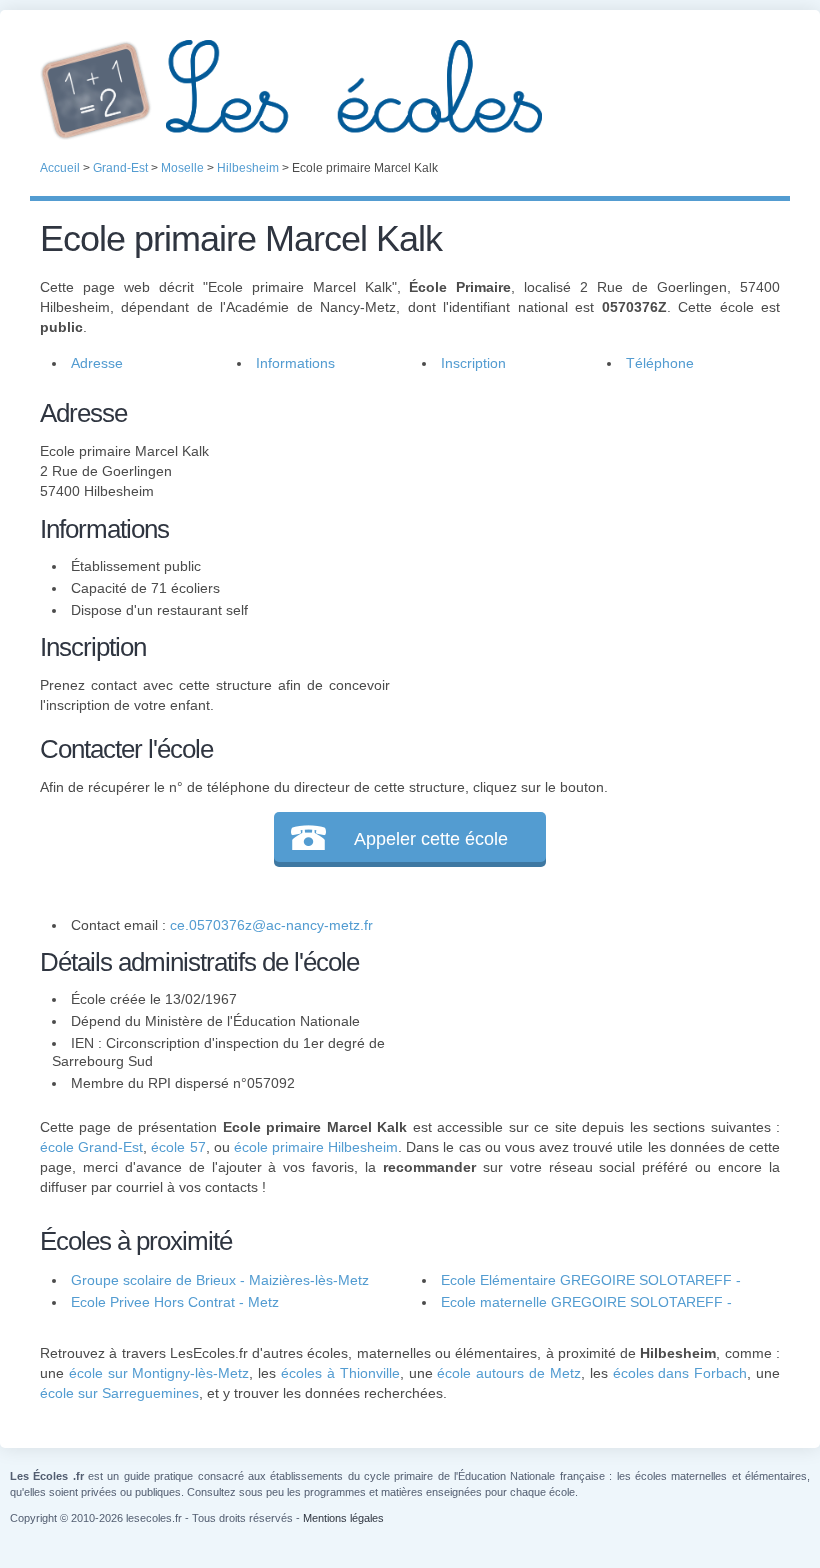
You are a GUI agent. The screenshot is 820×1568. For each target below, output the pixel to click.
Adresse (97, 363)
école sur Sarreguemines (119, 1393)
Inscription (473, 363)
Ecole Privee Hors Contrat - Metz (175, 1302)
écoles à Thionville (340, 1373)
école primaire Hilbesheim (316, 1147)
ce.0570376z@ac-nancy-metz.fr (271, 925)
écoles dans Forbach (680, 1373)
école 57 (178, 1147)
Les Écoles (410, 90)
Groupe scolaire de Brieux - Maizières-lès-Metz (220, 1280)
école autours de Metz (508, 1373)
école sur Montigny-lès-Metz (159, 1373)
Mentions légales (343, 1518)
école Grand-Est (91, 1147)
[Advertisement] (585, 534)
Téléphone (660, 363)
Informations (295, 363)
